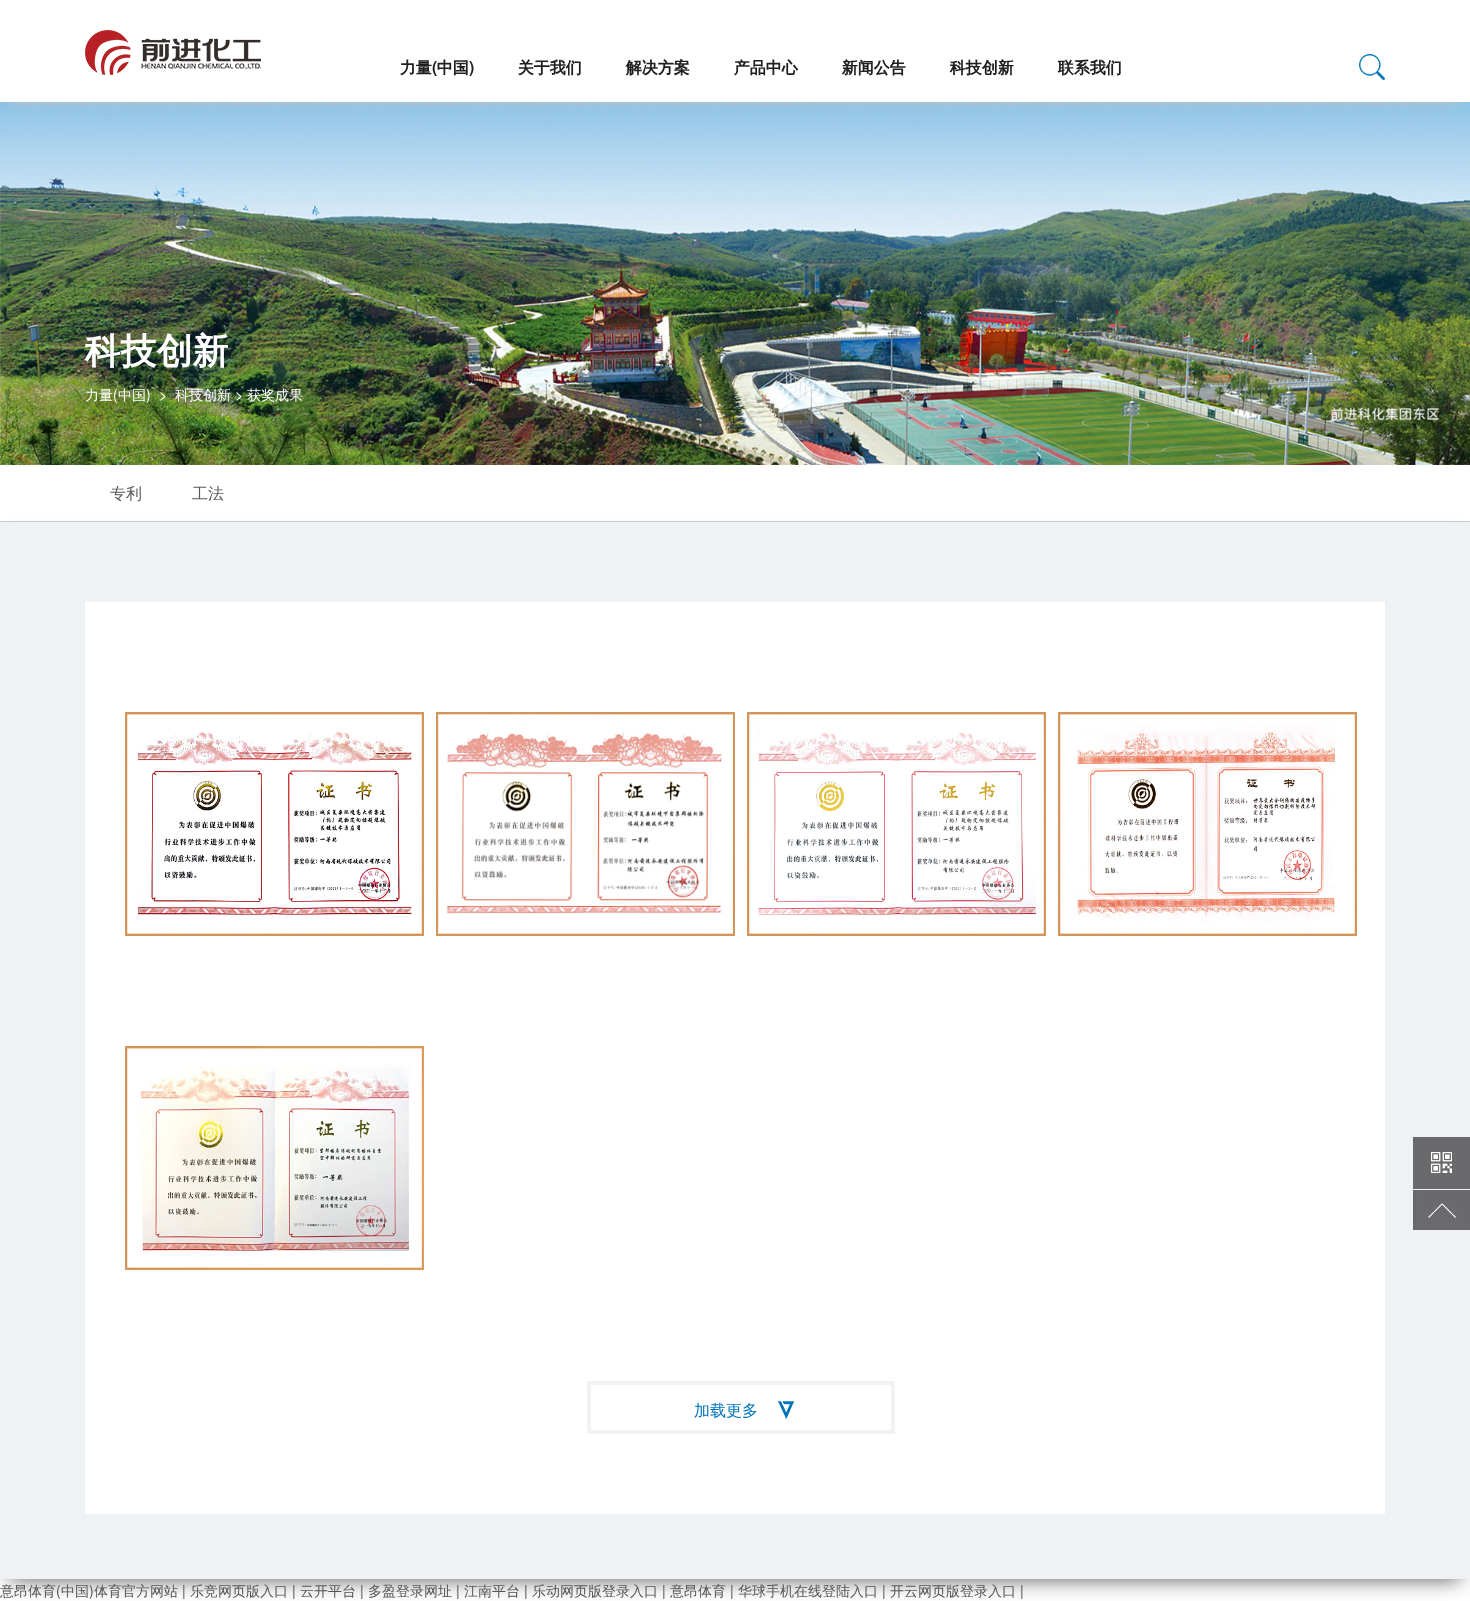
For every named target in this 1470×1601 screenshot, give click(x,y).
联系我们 (1090, 66)
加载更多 (726, 1409)
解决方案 (658, 66)
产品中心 (766, 66)
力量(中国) (437, 66)
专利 (126, 492)
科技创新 (982, 66)
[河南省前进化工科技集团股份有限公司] (173, 43)
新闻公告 (874, 66)
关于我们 (550, 66)
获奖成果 (275, 394)
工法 (208, 492)
